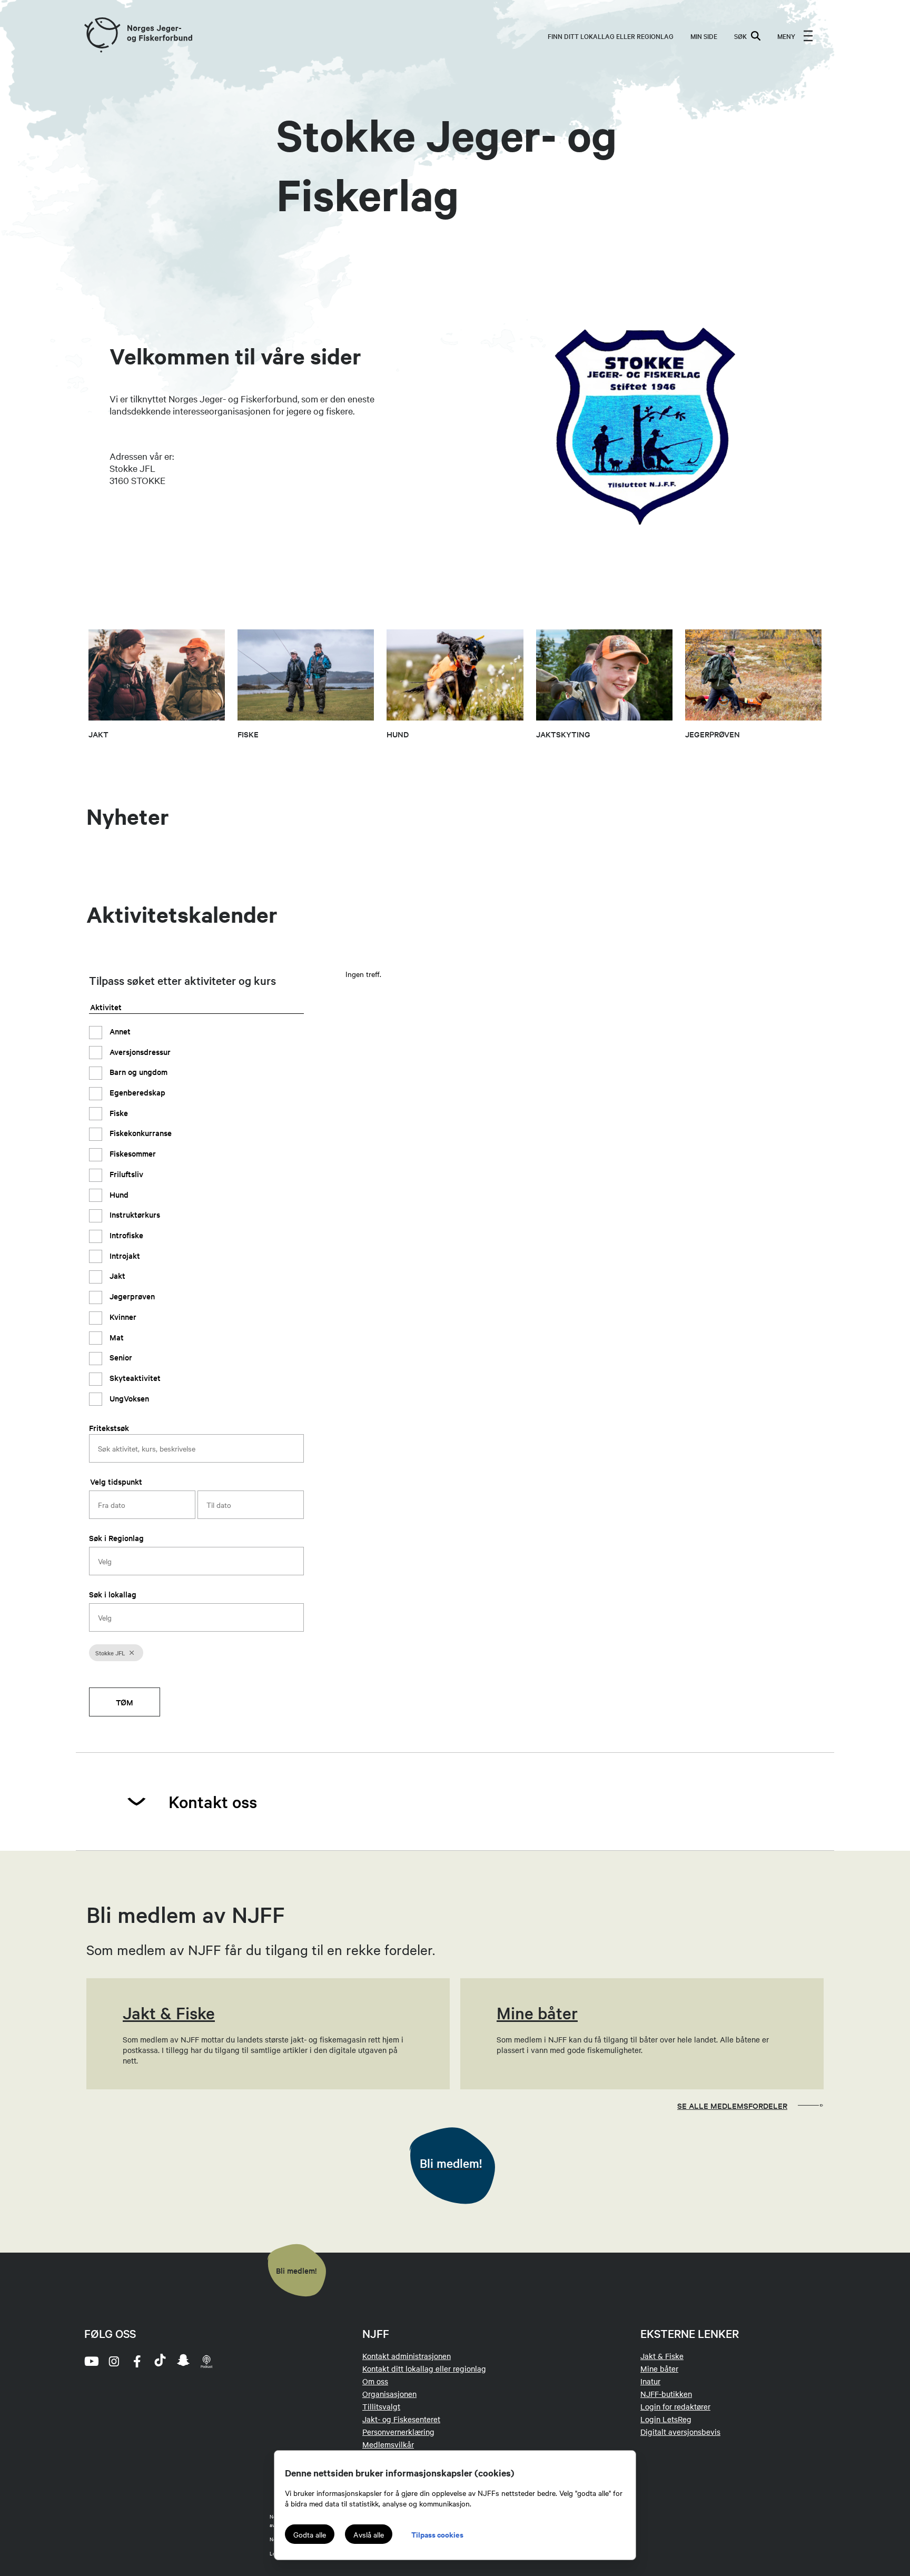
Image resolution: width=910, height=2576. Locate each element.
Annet (119, 1030)
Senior (120, 1357)
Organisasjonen (389, 2394)
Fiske (118, 1112)
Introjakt (124, 1255)
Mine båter (659, 2368)
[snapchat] (183, 2361)
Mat (116, 1336)
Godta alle (310, 2534)
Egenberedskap (136, 1092)
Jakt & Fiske (662, 2356)
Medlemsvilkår (388, 2444)
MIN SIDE (704, 36)
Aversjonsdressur (139, 1051)
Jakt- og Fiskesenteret (401, 2419)
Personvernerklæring (398, 2432)
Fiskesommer (132, 1153)
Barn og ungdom (137, 1072)
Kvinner (122, 1316)
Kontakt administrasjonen (407, 2356)
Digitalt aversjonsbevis (680, 2432)
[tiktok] (160, 2361)
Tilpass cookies (437, 2534)
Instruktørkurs (134, 1214)
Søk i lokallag (113, 1594)
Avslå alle (369, 2534)
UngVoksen (128, 1398)
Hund (118, 1194)
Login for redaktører (675, 2406)
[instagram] (114, 2361)
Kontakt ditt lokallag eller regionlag (424, 2368)
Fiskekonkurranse (140, 1133)
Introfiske (125, 1235)
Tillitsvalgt (381, 2406)
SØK (740, 36)
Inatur (650, 2381)
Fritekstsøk (109, 1428)
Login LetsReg (666, 2419)
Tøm (125, 1702)
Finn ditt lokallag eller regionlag (611, 36)
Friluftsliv (125, 1173)
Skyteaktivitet (134, 1378)
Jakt (116, 1275)
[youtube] (91, 2361)
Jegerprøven (131, 1296)
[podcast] (206, 2361)
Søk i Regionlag (116, 1538)
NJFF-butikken (666, 2394)
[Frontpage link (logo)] (102, 36)
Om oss (375, 2381)
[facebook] (137, 2361)
